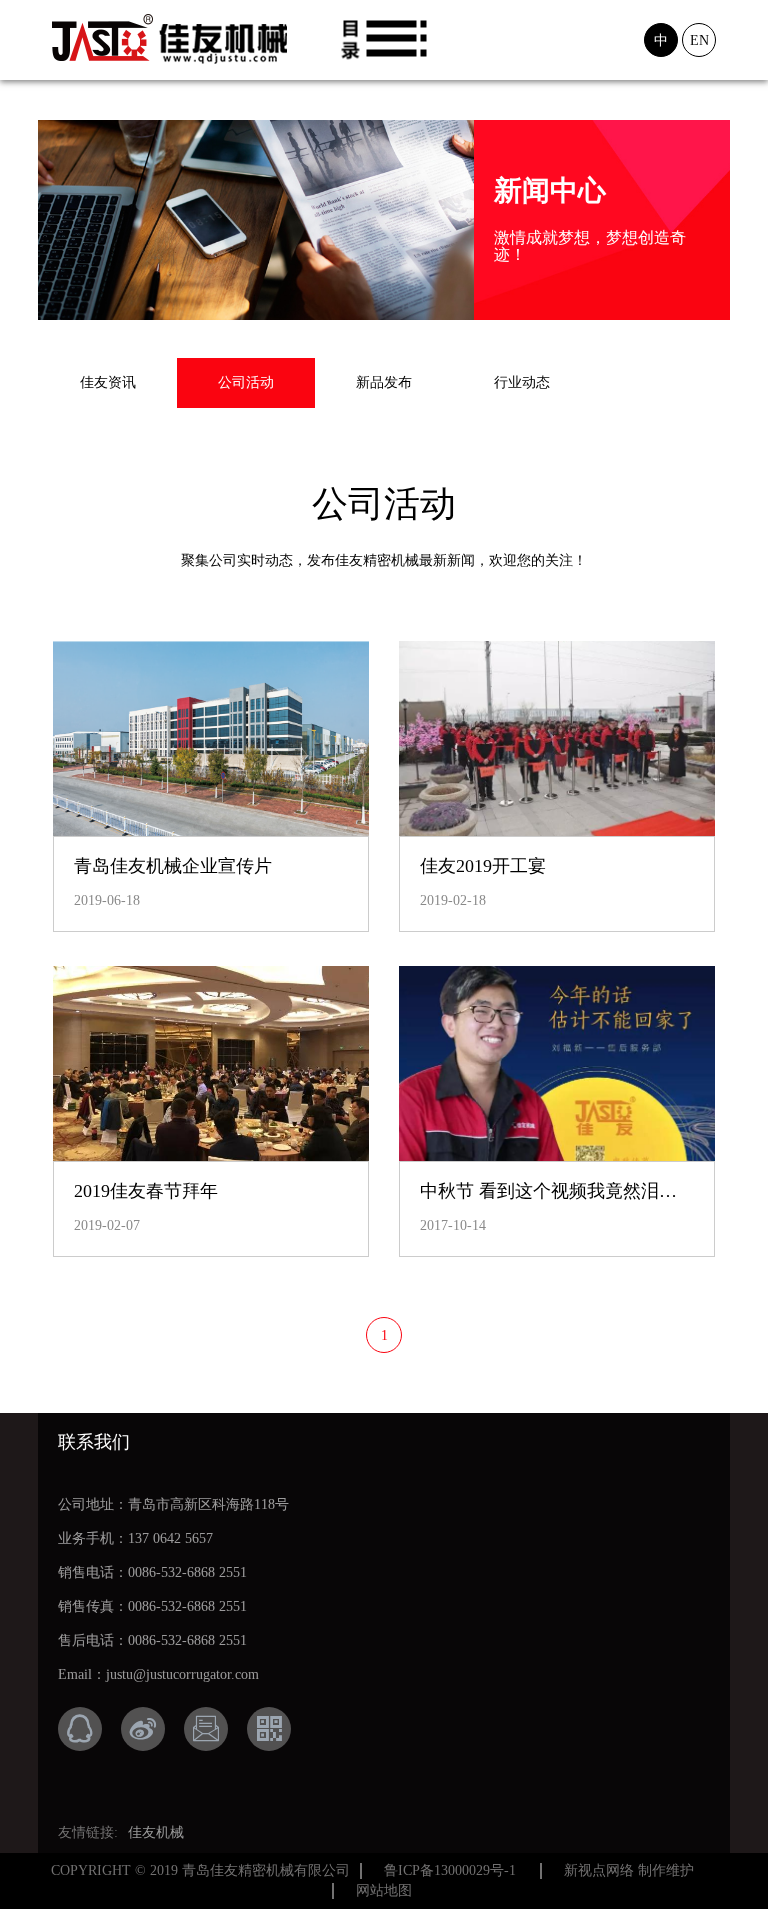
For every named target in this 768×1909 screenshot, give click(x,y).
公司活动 (246, 382)
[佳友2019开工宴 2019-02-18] (557, 739)
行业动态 (522, 382)
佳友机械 (156, 1832)
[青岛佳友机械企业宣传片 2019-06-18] (211, 739)
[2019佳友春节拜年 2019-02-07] (211, 1064)
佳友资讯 (108, 382)
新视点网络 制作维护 (629, 1870)
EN (699, 40)
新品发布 (384, 382)
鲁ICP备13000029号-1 (450, 1870)
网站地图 (384, 1890)
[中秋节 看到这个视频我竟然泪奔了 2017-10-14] (557, 1064)
